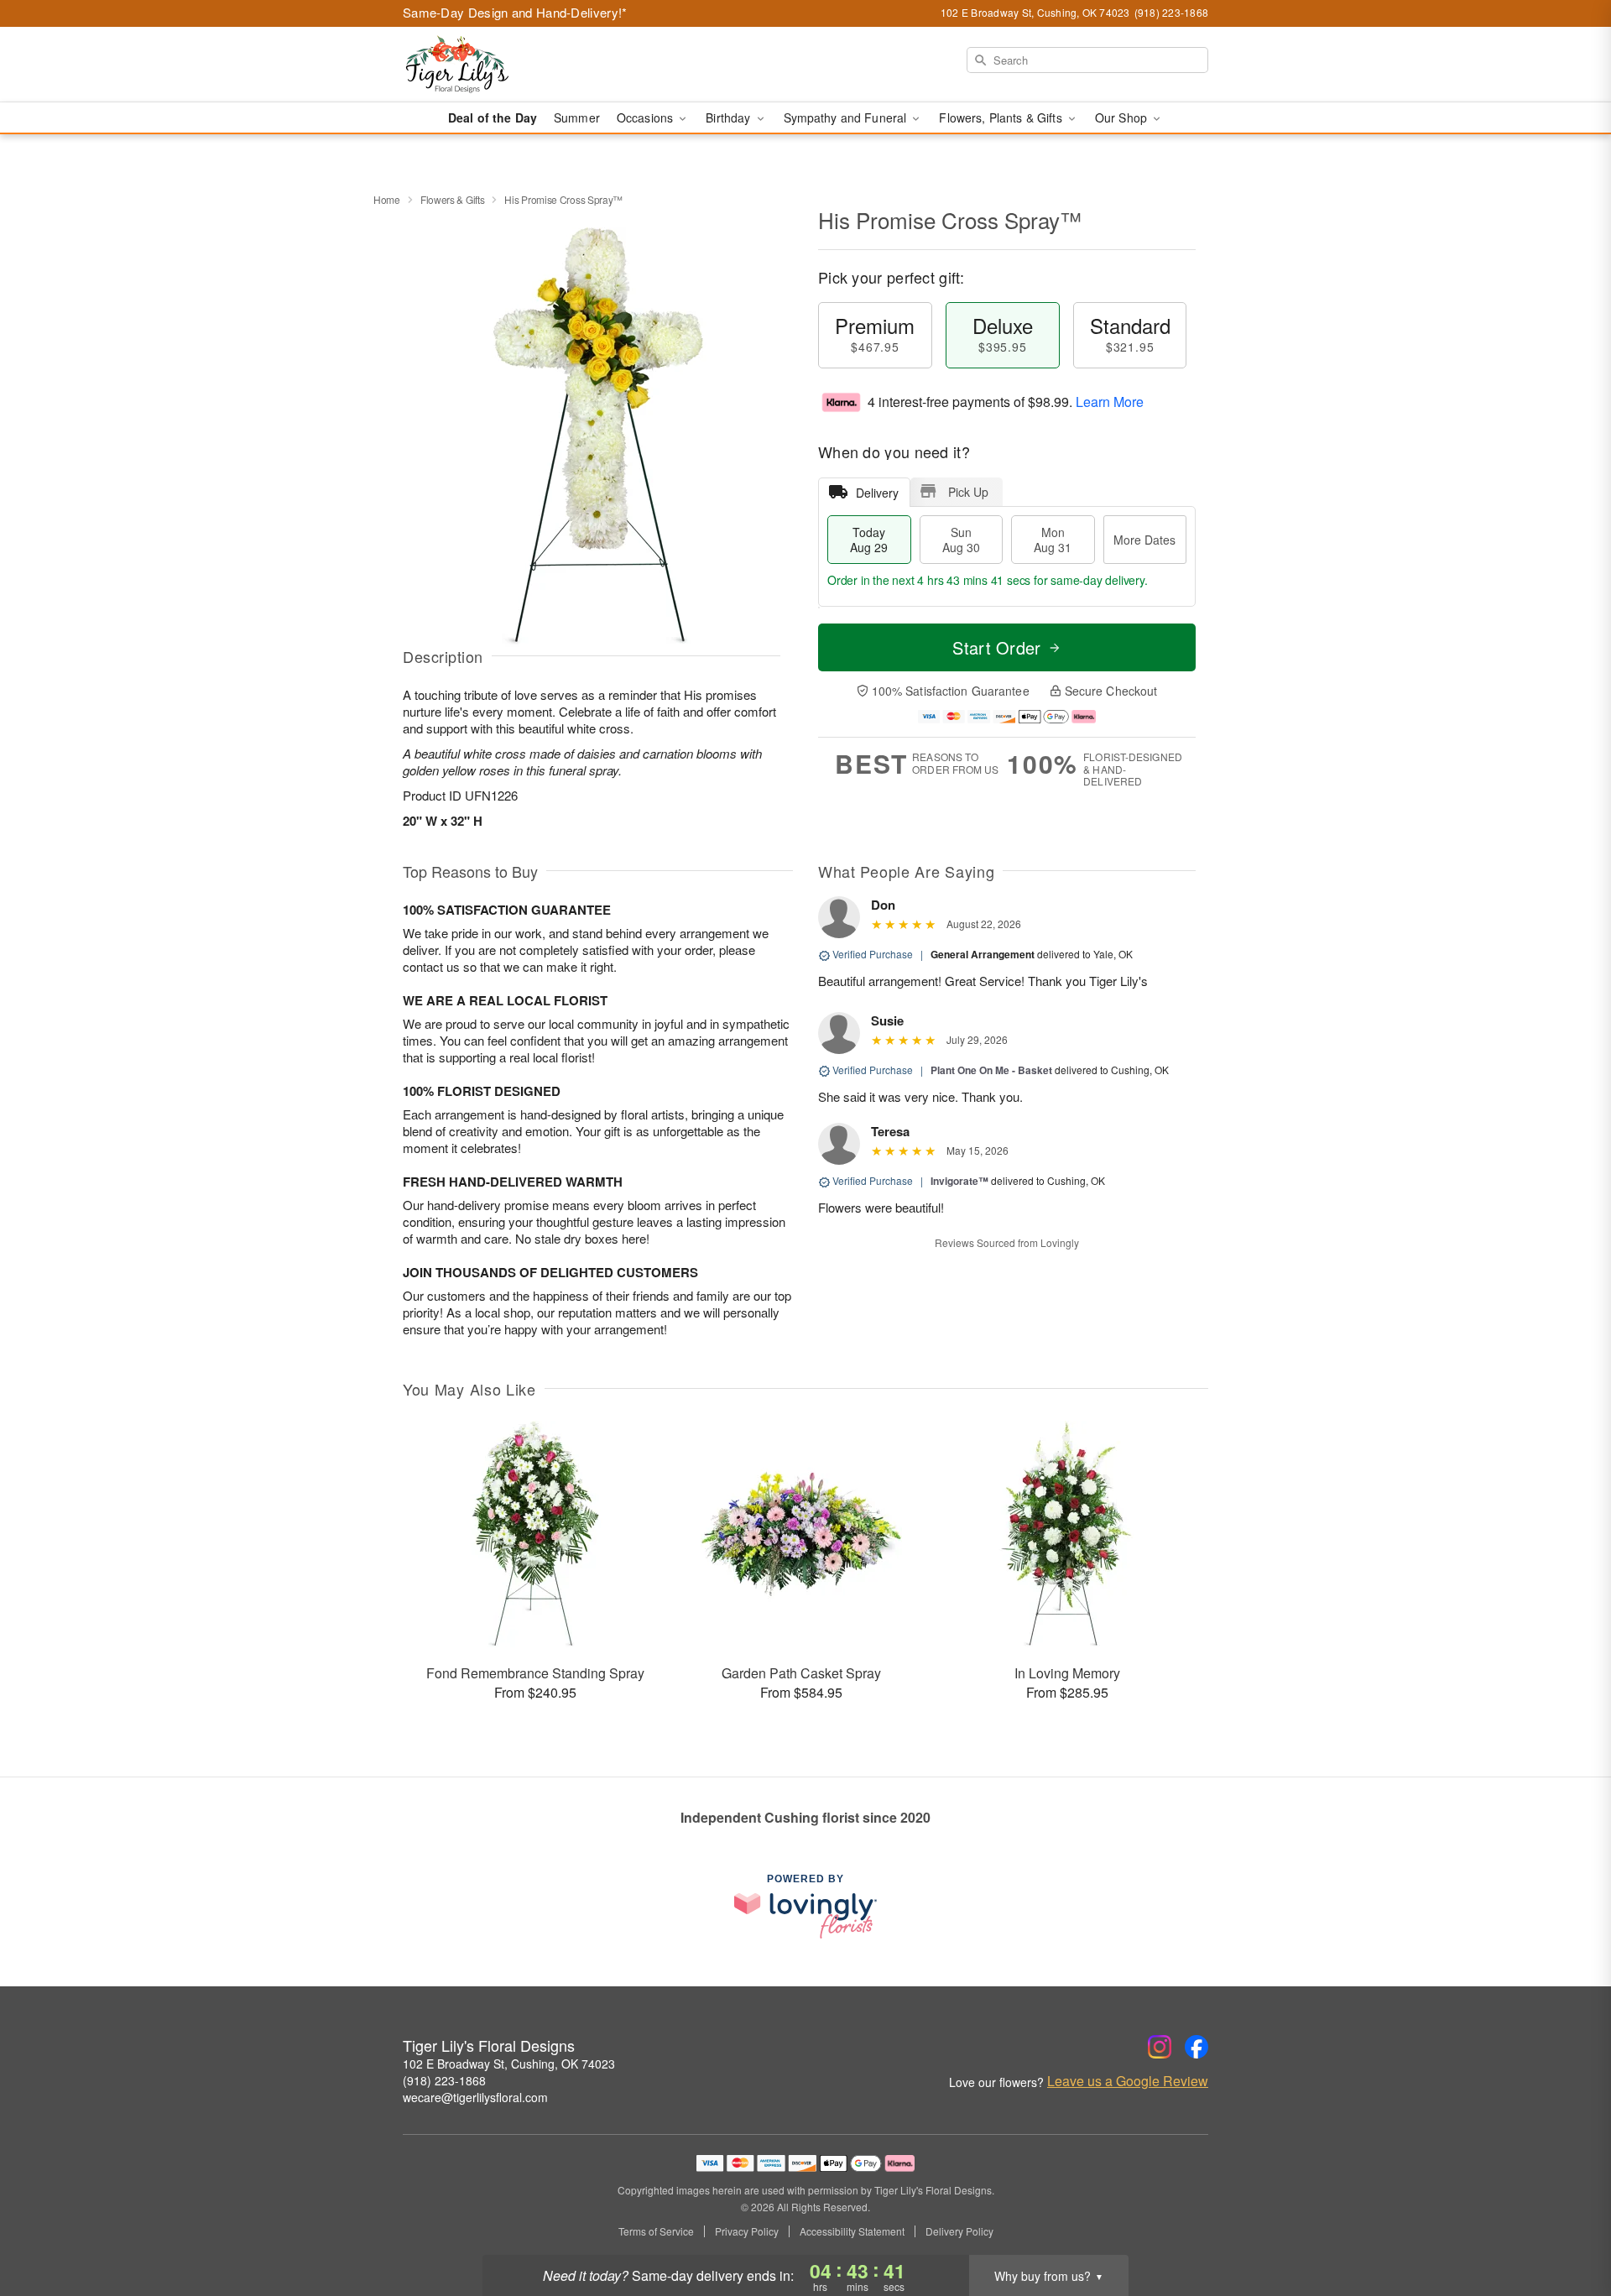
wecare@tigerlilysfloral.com (475, 2097)
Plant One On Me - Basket (991, 1070)
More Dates (1144, 540)
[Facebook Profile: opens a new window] (1197, 2047)
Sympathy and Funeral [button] (847, 117)
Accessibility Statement (852, 2231)
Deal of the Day (493, 117)
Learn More (1110, 402)
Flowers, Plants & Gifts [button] (1002, 117)
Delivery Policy (959, 2231)
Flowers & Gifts (453, 199)
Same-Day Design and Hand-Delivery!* (515, 12)
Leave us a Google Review (1128, 2081)
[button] (1567, 2225)
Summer (577, 117)
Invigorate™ (959, 1181)
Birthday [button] (730, 117)
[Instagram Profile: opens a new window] (1160, 2047)
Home (387, 199)
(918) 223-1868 (444, 2080)
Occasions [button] (646, 117)
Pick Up (968, 492)
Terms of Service (656, 2231)
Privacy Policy (747, 2231)
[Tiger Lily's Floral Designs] (524, 65)
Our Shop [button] (1123, 117)
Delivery (877, 493)
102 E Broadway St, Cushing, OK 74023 (509, 2064)
